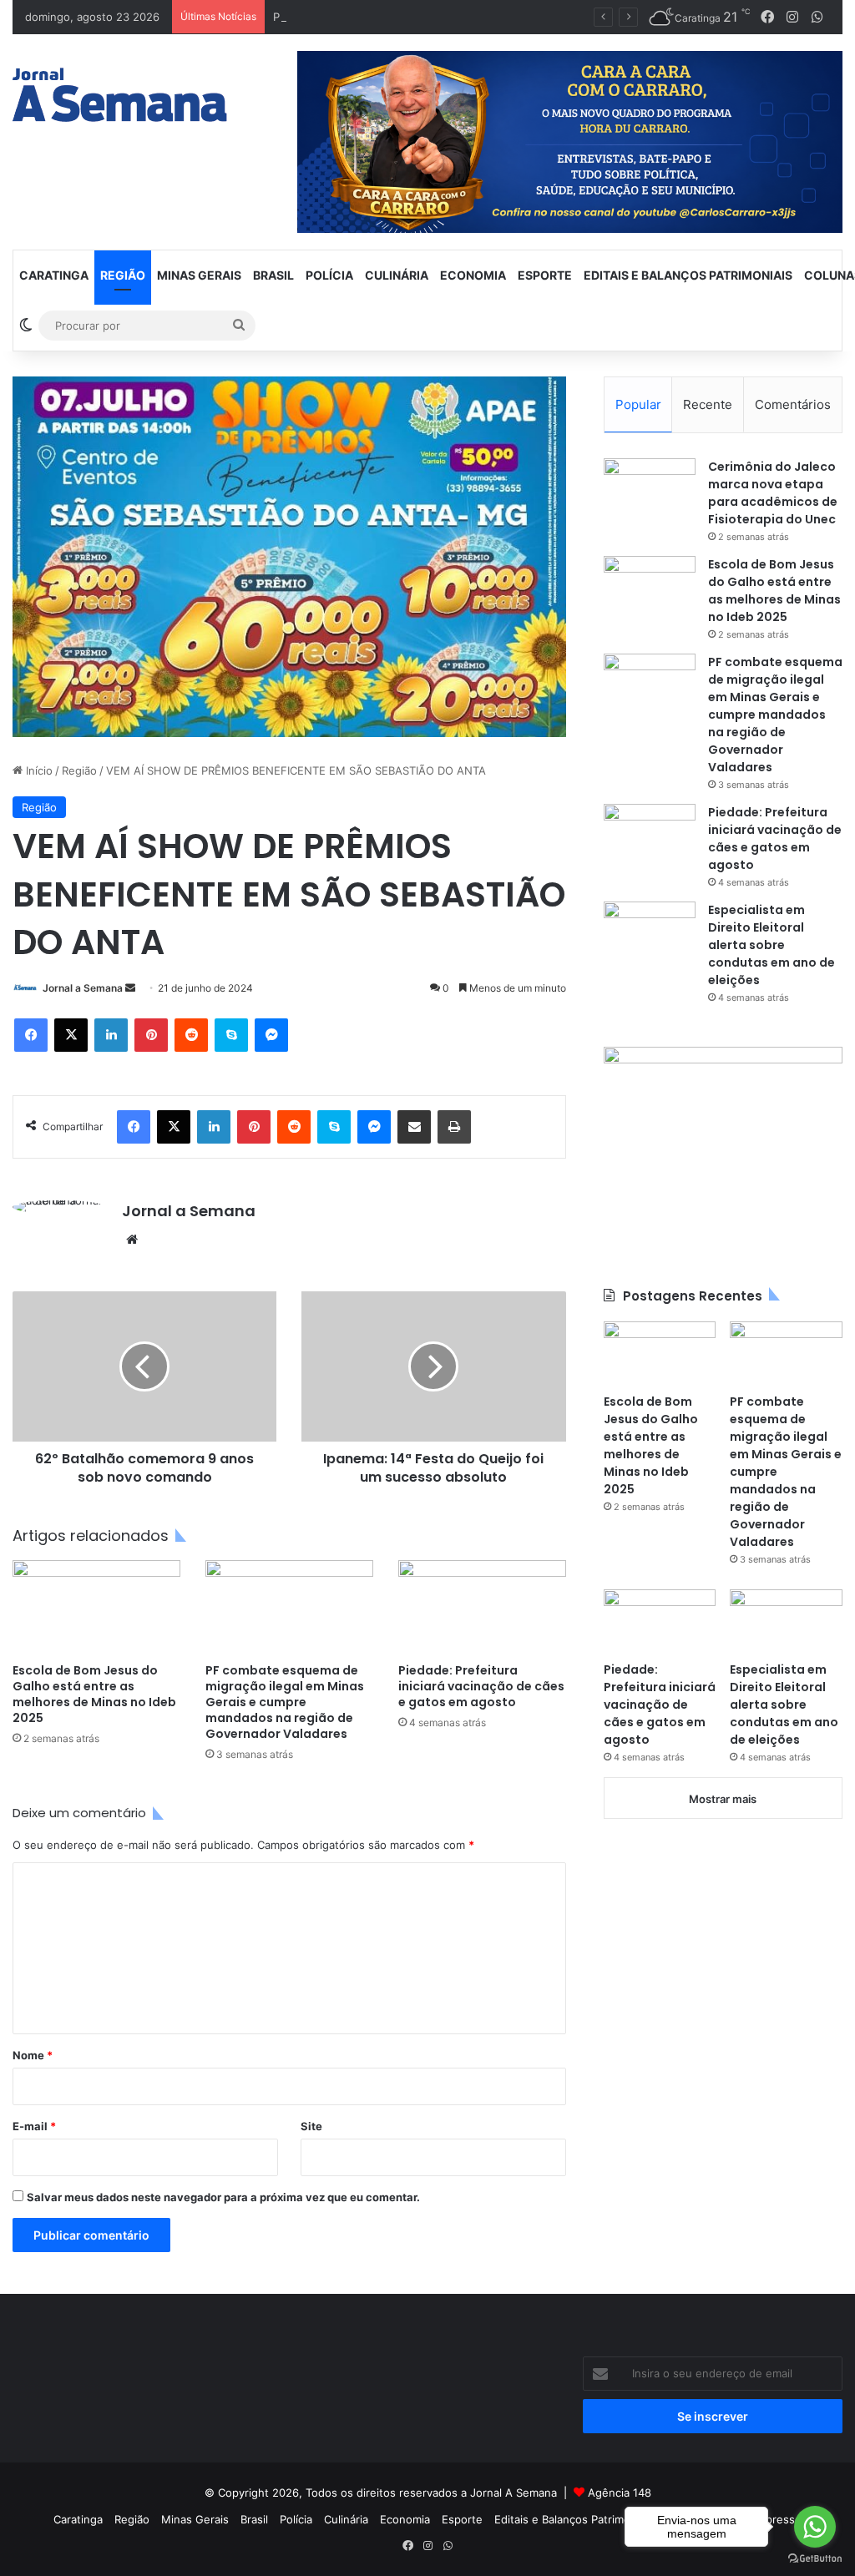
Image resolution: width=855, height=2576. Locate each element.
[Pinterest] (151, 1035)
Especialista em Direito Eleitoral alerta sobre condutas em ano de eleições (772, 945)
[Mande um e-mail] (130, 988)
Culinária (397, 275)
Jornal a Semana (83, 988)
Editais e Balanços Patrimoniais (688, 275)
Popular (638, 404)
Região (123, 275)
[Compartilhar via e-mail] (414, 1127)
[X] (71, 1035)
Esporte (545, 275)
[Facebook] (31, 1035)
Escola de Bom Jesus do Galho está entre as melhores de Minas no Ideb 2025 (94, 1694)
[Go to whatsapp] (815, 2527)
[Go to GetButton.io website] (815, 2559)
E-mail (34, 2126)
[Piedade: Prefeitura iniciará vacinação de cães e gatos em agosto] (482, 1607)
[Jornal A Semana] (120, 95)
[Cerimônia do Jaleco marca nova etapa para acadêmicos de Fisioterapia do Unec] (650, 490)
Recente (708, 404)
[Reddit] (191, 1035)
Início (38, 770)
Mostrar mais (723, 1799)
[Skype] (231, 1035)
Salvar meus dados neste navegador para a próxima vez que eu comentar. (223, 2197)
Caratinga (54, 275)
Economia (473, 275)
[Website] (132, 1240)
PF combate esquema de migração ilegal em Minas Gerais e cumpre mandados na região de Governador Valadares (285, 1702)
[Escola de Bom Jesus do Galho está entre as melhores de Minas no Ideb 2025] (96, 1607)
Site (311, 2126)
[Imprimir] (454, 1127)
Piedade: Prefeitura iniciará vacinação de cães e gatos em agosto (481, 1686)
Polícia (329, 275)
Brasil (273, 275)
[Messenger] (271, 1035)
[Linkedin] (111, 1035)
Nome (33, 2055)
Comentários (793, 404)
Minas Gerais (199, 275)
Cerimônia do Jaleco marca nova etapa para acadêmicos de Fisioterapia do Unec (773, 493)
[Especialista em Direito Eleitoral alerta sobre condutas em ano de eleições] (650, 933)
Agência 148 (620, 2493)
